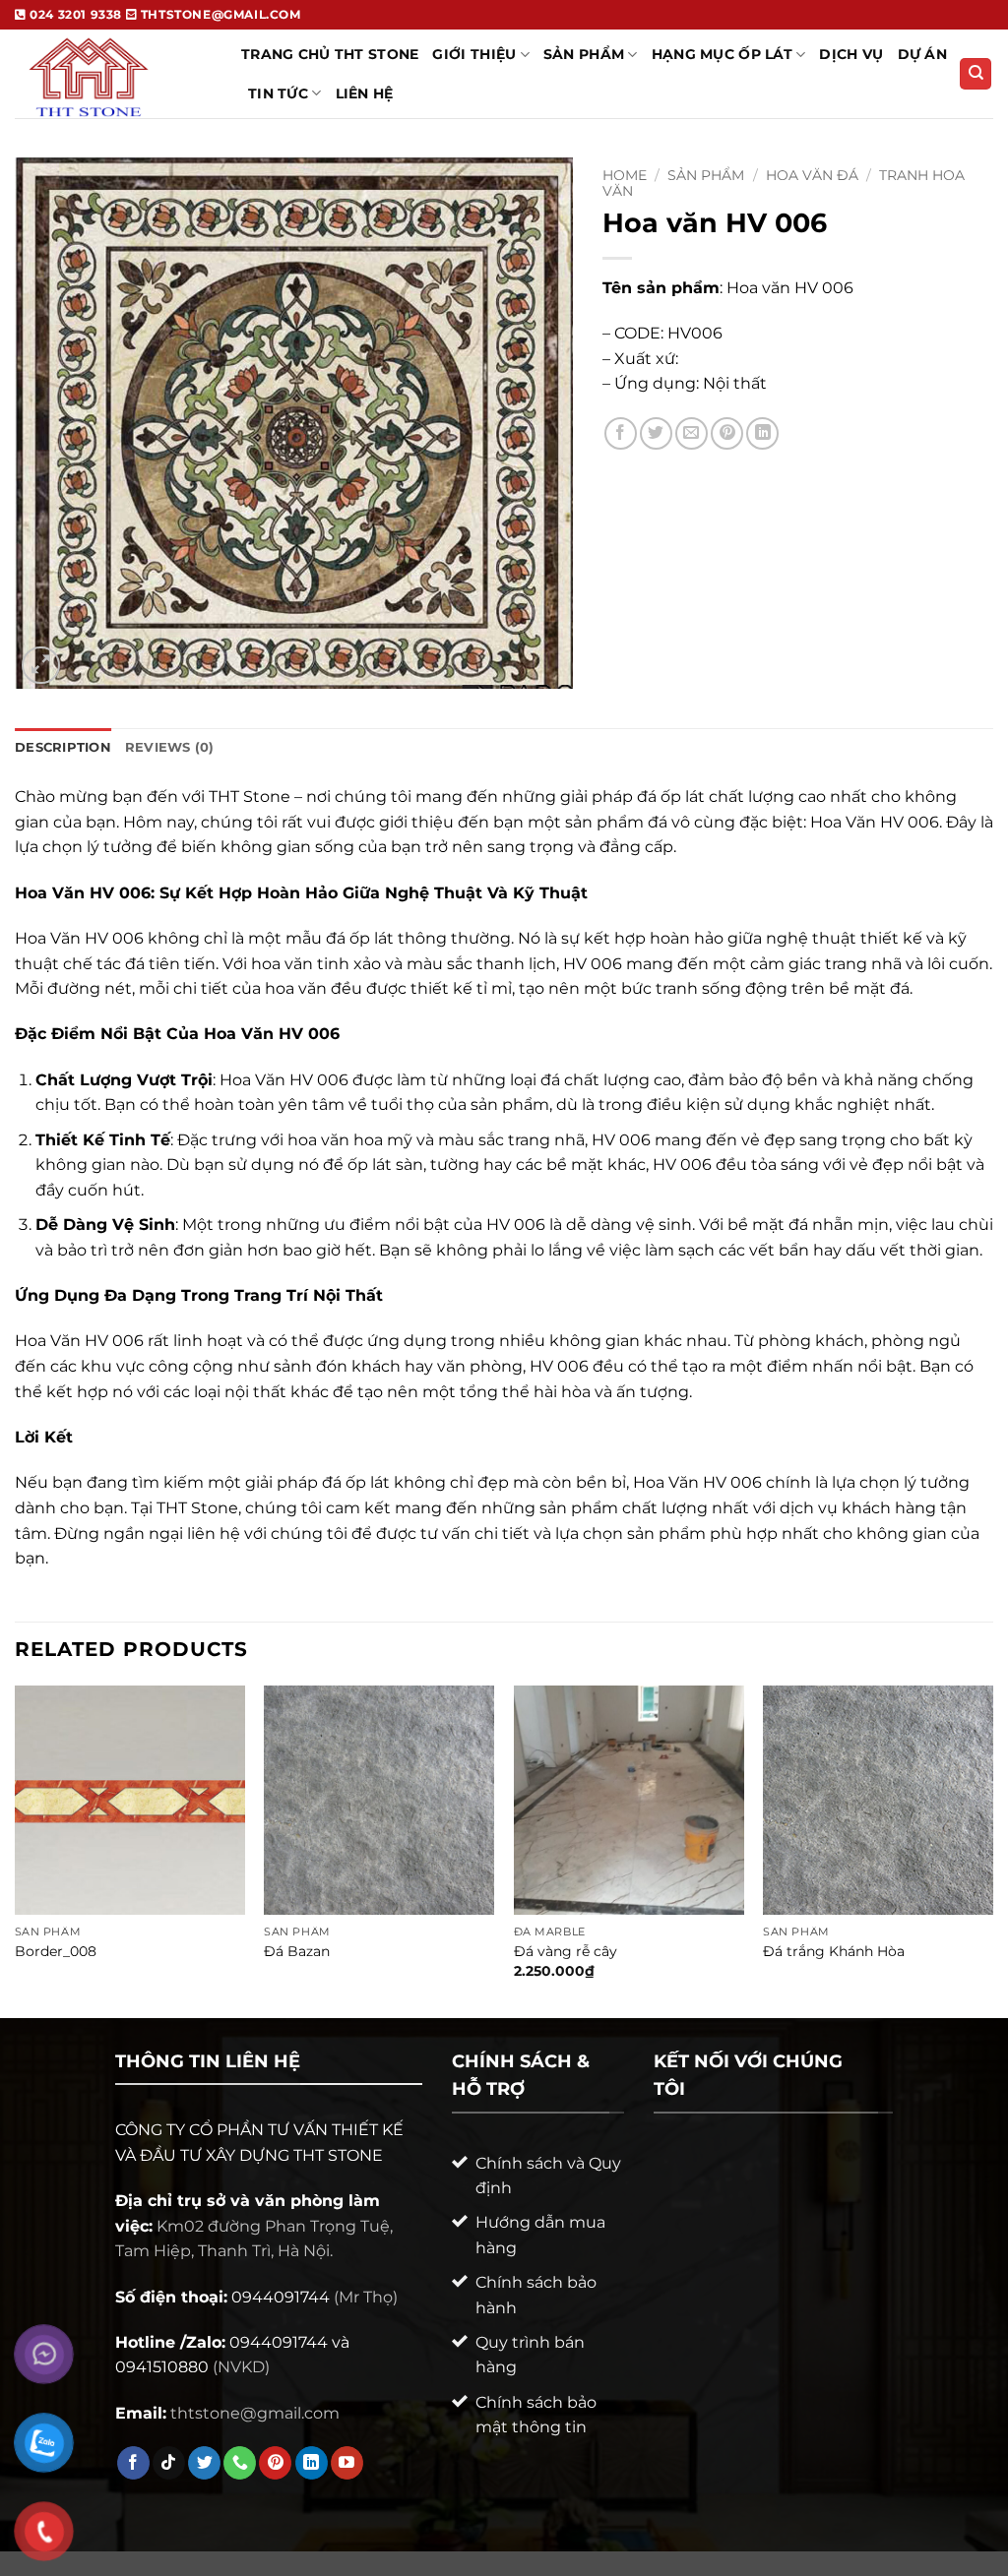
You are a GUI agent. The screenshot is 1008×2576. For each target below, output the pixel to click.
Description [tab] (63, 747)
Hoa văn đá (812, 175)
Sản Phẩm (584, 54)
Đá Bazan (297, 1951)
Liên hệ (365, 93)
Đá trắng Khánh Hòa (834, 1951)
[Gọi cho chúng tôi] (240, 2463)
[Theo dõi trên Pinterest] (275, 2463)
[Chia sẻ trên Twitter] (656, 433)
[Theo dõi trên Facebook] (133, 2463)
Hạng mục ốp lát (722, 54)
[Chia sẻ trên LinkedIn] (762, 433)
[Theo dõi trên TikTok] (169, 2463)
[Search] (976, 74)
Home (625, 175)
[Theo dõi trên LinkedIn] (312, 2463)
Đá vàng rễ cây (566, 1951)
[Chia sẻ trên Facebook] (621, 433)
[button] (41, 666)
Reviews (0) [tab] (170, 747)
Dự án (922, 54)
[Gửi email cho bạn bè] (692, 433)
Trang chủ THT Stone (330, 54)
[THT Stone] (113, 74)
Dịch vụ (851, 54)
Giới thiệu (474, 54)
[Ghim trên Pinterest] (727, 433)
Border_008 (56, 1951)
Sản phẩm (706, 175)
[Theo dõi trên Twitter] (204, 2463)
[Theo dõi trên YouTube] (347, 2463)
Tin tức (278, 93)
